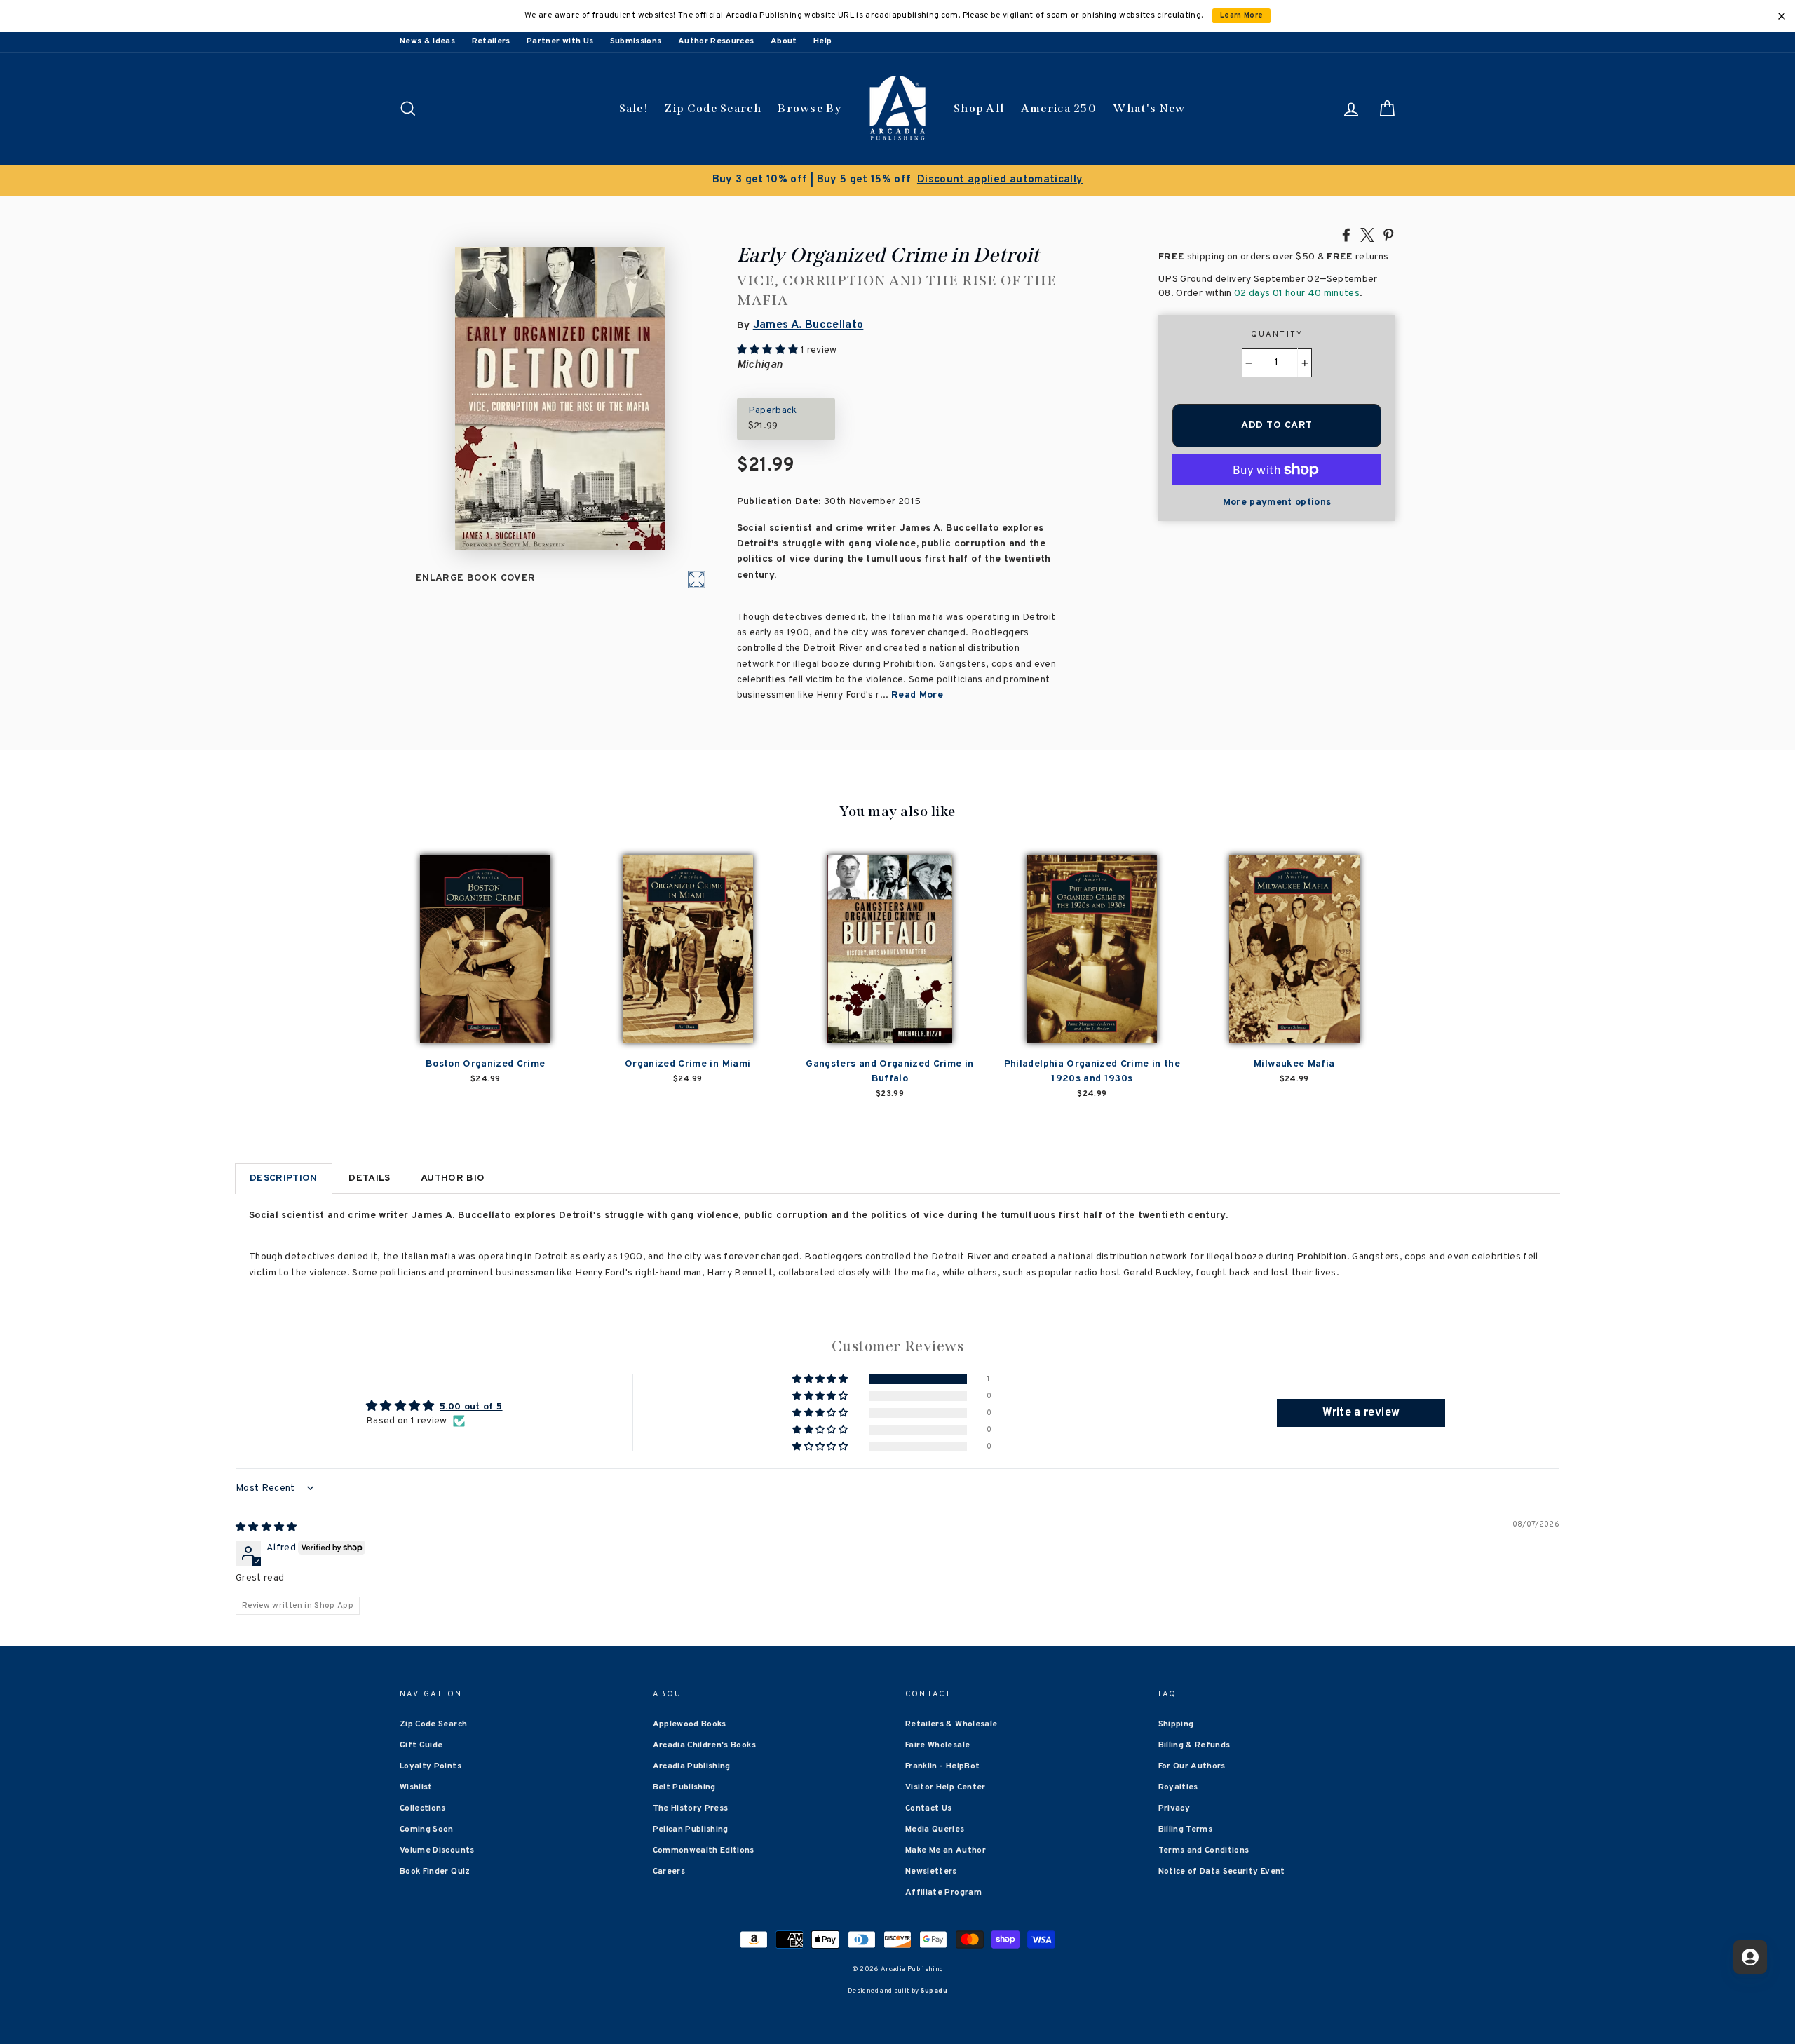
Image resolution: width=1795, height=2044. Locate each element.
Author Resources (716, 41)
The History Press (691, 1808)
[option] (897, 180)
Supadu (934, 1991)
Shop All (979, 108)
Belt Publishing (684, 1787)
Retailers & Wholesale (951, 1724)
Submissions (636, 41)
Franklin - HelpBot (942, 1766)
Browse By (810, 108)
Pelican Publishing (691, 1829)
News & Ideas (427, 41)
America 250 (1059, 108)
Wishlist (416, 1787)
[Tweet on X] (1367, 234)
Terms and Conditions (1204, 1850)
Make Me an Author (946, 1850)
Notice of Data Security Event (1222, 1872)
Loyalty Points (431, 1766)
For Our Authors (1192, 1766)
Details (369, 1178)
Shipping (1176, 1724)
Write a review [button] (1361, 1413)
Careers (669, 1872)
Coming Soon (427, 1829)
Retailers (491, 41)
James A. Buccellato (808, 325)
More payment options (1277, 502)
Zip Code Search (713, 108)
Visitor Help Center (946, 1787)
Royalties (1178, 1787)
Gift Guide (421, 1745)
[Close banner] (1782, 16)
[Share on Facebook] (1346, 234)
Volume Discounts (437, 1850)
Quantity (1277, 334)
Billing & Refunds (1194, 1745)
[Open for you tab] (1750, 1957)
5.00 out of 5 (471, 1407)
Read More (917, 695)
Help (822, 41)
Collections (423, 1808)
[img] (266, 1528)
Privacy (1174, 1808)
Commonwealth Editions (704, 1850)
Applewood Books (690, 1724)
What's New (1149, 108)
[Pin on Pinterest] (1388, 234)
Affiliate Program (943, 1893)
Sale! (634, 108)
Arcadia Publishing (692, 1766)
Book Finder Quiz (435, 1872)
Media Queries (935, 1829)
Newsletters (931, 1872)
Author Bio (453, 1178)
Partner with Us (560, 41)
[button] (821, 1380)
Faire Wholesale (937, 1745)
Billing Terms (1186, 1829)
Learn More (1242, 16)
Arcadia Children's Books (704, 1745)
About (784, 41)
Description (284, 1178)
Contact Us (929, 1808)
